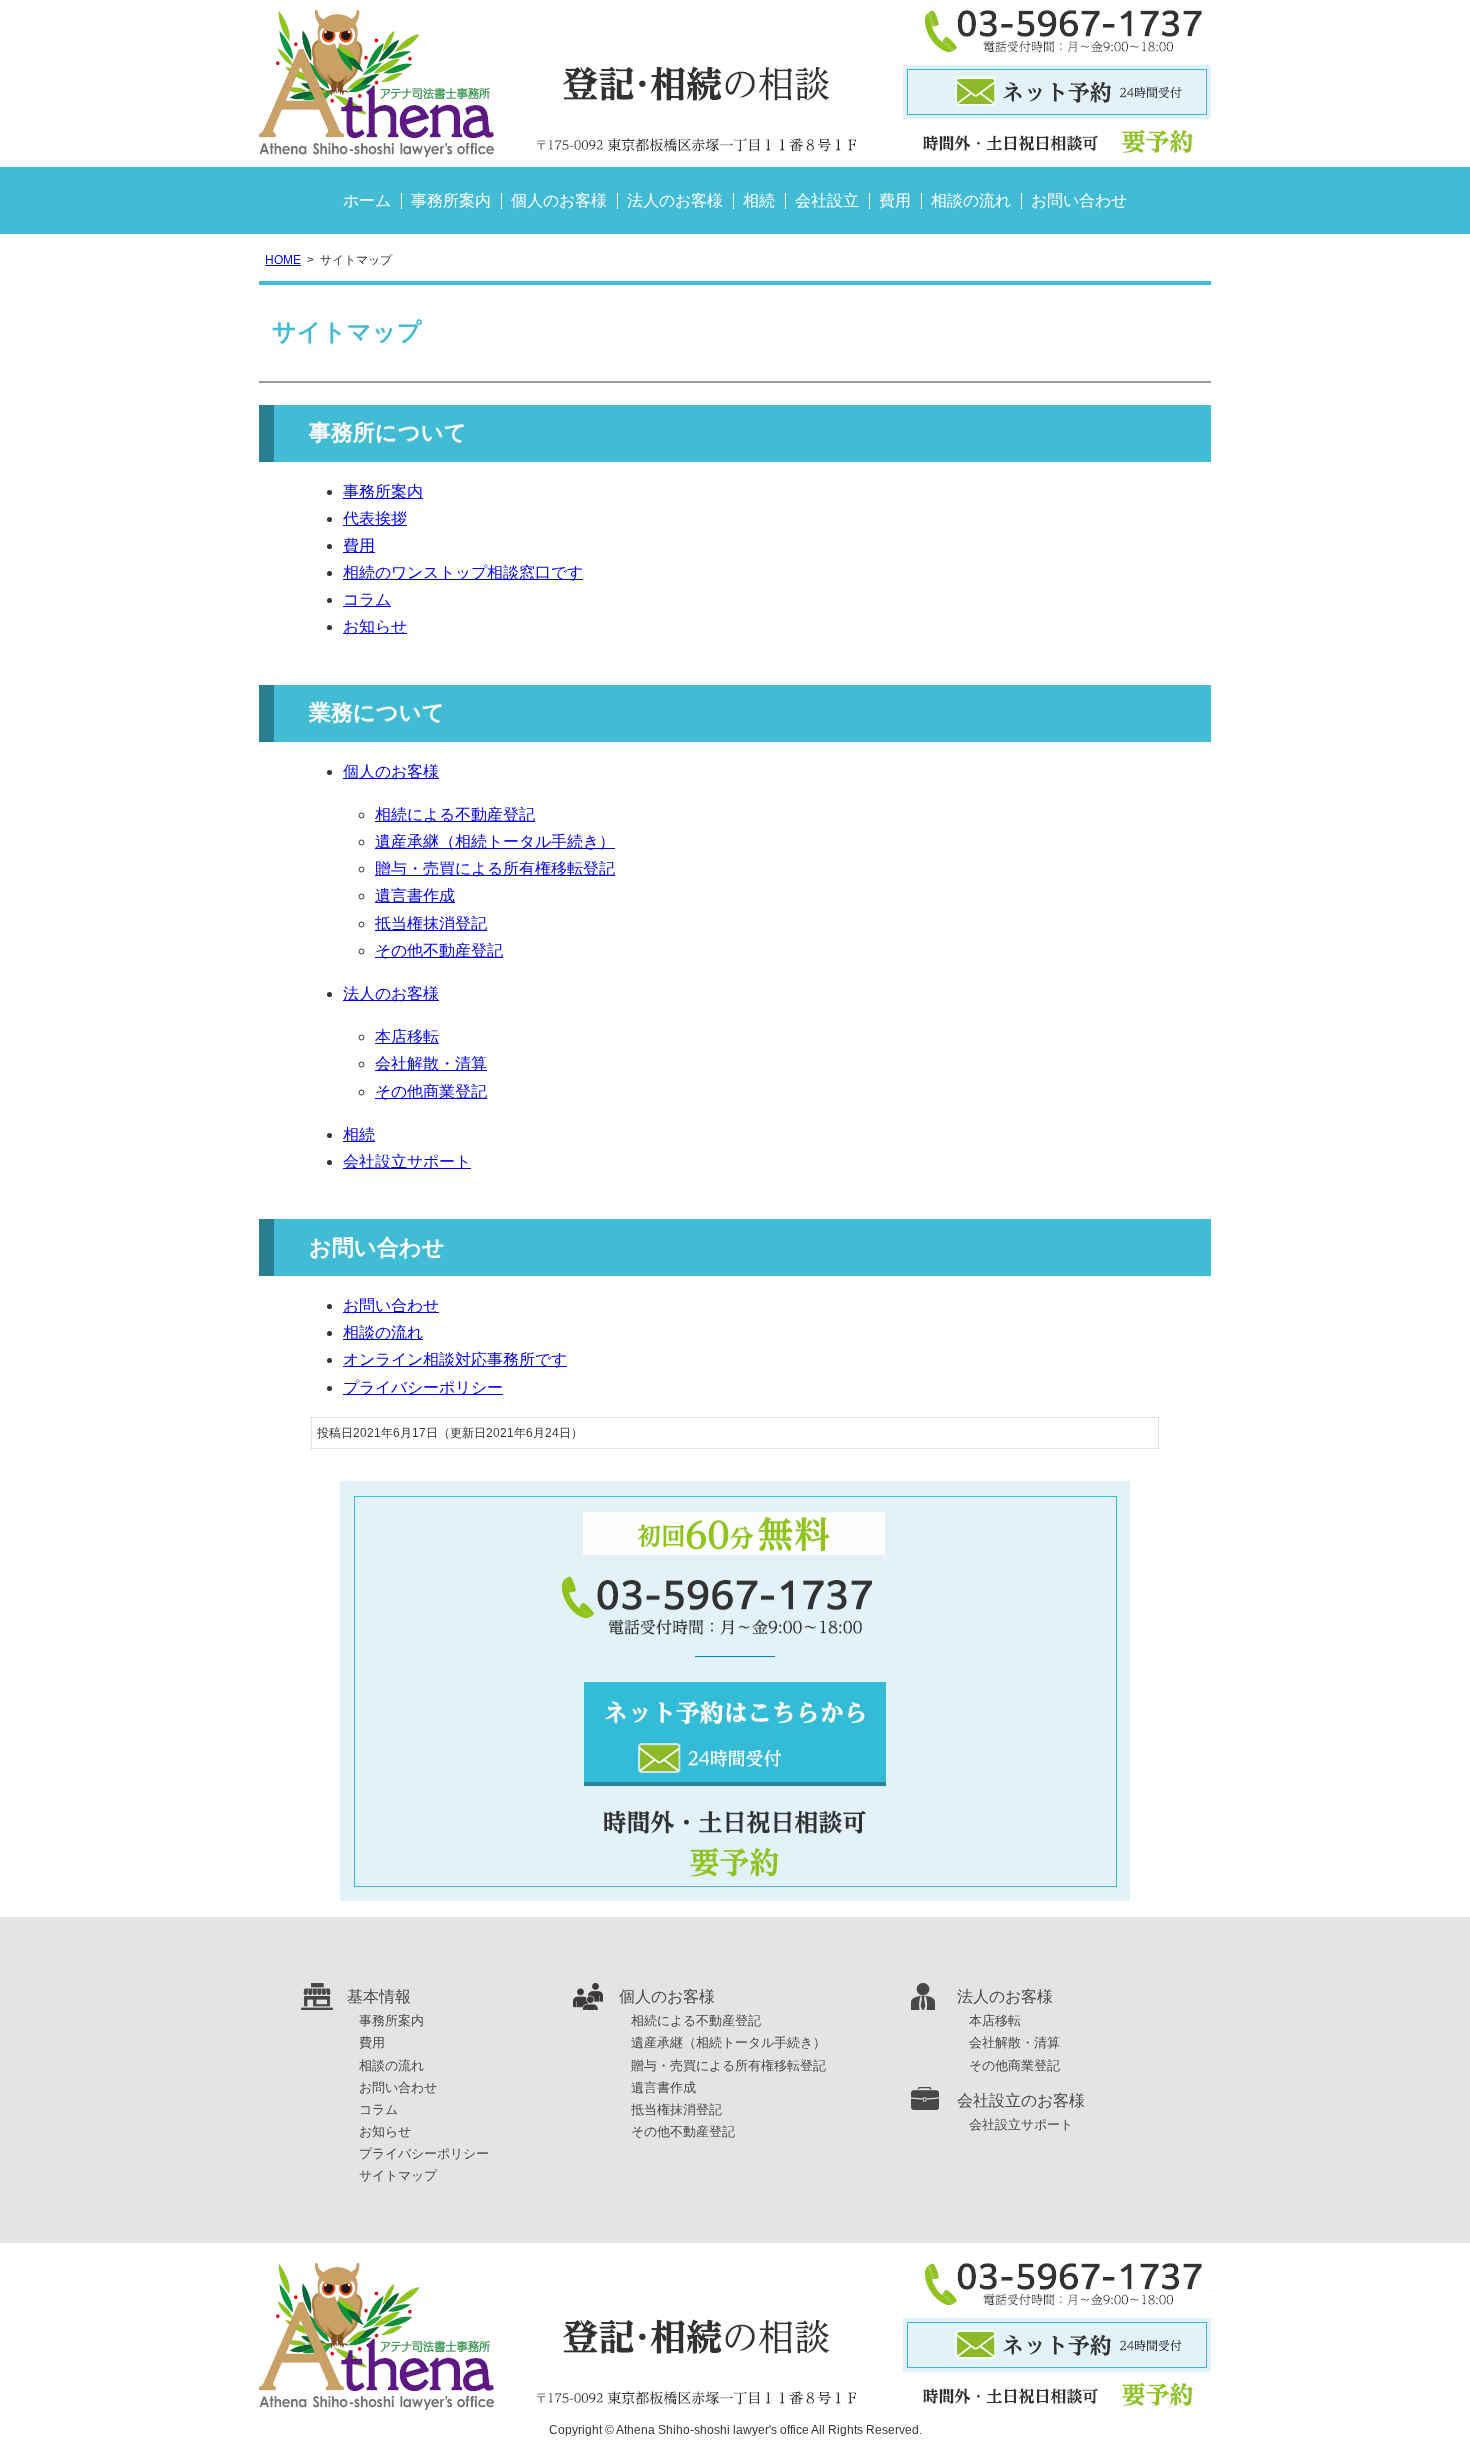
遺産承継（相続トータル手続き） (495, 841)
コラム (367, 599)
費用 (895, 200)
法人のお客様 (675, 200)
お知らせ (375, 626)
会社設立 (827, 200)
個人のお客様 (559, 200)
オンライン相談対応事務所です (455, 1359)
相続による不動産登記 (455, 814)
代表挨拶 (375, 518)
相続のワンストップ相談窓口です (463, 572)
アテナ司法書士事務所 (559, 83)
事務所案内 (451, 200)
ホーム (367, 200)
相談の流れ (971, 200)
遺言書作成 (415, 895)
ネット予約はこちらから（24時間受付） (735, 1734)
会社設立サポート (407, 1161)
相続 (759, 200)
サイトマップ (398, 2175)
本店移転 (407, 1036)
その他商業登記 (431, 1091)
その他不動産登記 (439, 950)
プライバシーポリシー (423, 1387)
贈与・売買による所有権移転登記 (495, 868)
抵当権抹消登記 (431, 923)
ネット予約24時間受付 (1057, 92)
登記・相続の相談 (735, 2336)
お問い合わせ (1079, 200)
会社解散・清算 (431, 1063)
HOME (283, 260)
